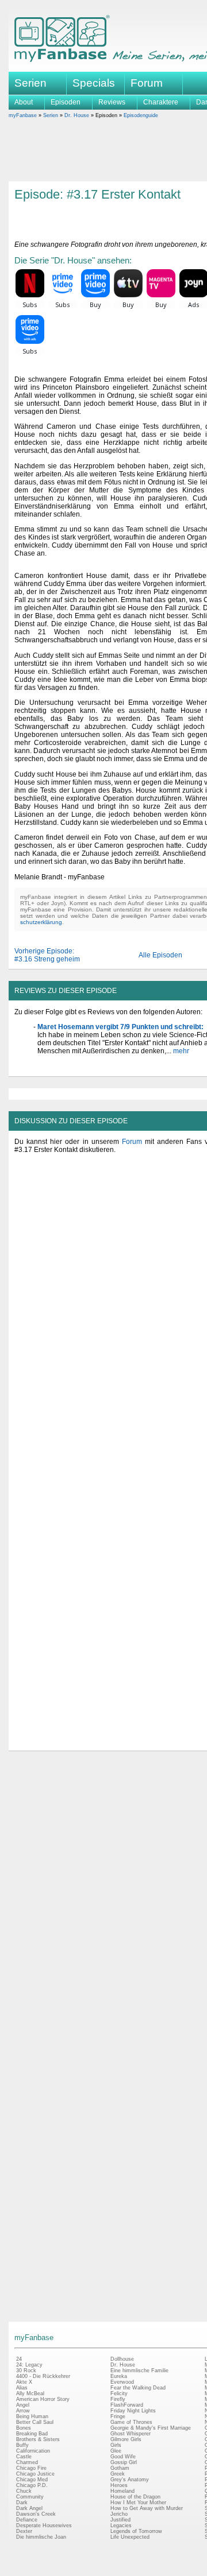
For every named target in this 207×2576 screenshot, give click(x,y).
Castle (24, 2457)
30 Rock (26, 2371)
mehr (180, 1051)
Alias (22, 2388)
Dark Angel (29, 2508)
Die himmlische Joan (41, 2537)
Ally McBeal (30, 2393)
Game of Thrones (131, 2422)
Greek (118, 2474)
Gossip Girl (124, 2462)
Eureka (119, 2376)
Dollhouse (122, 2359)
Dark (22, 2503)
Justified (120, 2520)
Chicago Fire (31, 2468)
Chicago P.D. (32, 2485)
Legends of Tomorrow (136, 2531)
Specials (94, 83)
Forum (147, 83)
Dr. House (77, 115)
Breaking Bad (32, 2434)
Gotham (120, 2468)
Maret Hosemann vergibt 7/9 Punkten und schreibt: (120, 1027)
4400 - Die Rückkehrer (43, 2376)
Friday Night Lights (133, 2411)
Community (30, 2497)
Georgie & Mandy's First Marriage (151, 2428)
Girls (116, 2445)
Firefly (118, 2399)
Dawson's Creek (36, 2514)
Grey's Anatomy (130, 2480)
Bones (24, 2428)
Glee (116, 2451)
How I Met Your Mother (138, 2503)
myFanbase (23, 115)
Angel (23, 2405)
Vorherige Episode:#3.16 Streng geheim (47, 955)
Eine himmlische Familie (139, 2371)
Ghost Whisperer (131, 2434)
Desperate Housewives (44, 2525)
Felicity (119, 2393)
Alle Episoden (160, 955)
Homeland (122, 2491)
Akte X (24, 2382)
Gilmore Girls (126, 2439)
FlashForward (127, 2405)
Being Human (32, 2416)
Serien (51, 115)
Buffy (22, 2445)
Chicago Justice (35, 2474)
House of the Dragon (135, 2497)
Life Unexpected (130, 2537)
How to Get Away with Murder (147, 2508)
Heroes (119, 2485)
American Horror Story (43, 2399)
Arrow (23, 2411)
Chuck (24, 2491)
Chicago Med (32, 2480)
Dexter (24, 2531)
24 (19, 2359)
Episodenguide (141, 115)
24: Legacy (29, 2365)
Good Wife (123, 2457)
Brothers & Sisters (38, 2439)
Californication (33, 2451)
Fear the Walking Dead (138, 2388)
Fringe (118, 2416)
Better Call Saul (35, 2422)
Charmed (27, 2462)
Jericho (119, 2514)
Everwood (122, 2382)
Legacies (121, 2525)
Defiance (27, 2520)
